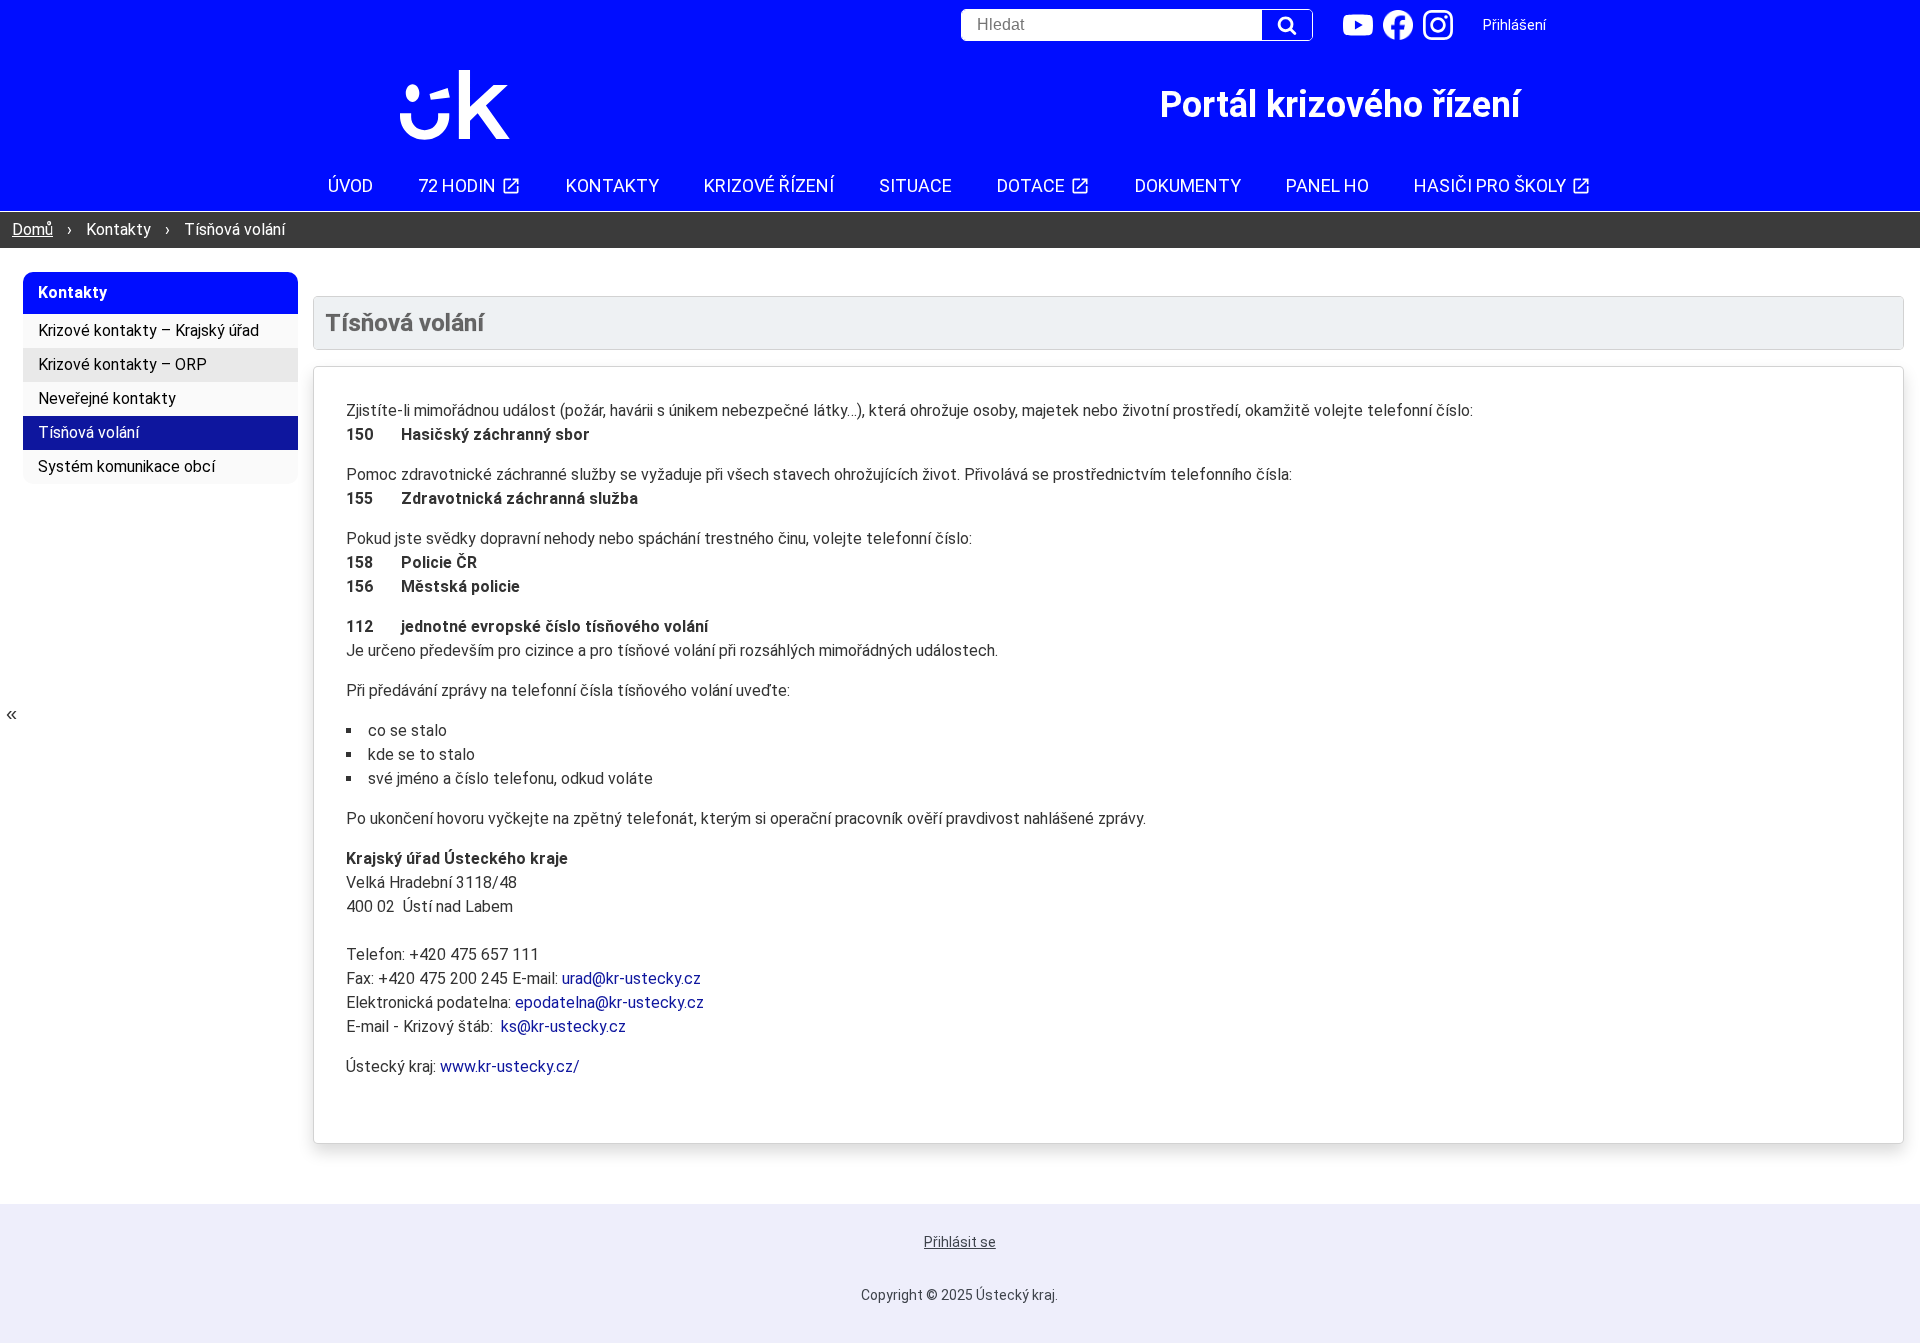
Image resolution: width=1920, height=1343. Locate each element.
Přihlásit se (960, 1242)
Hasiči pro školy (1490, 185)
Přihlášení (1514, 25)
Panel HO (1327, 185)
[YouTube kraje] (1358, 25)
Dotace (1031, 185)
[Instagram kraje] (1438, 25)
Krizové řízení (769, 185)
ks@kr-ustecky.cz (563, 1026)
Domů (32, 229)
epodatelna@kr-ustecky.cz (609, 1002)
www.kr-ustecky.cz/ (510, 1066)
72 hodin (457, 185)
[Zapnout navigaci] (11, 713)
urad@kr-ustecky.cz (631, 978)
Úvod (350, 185)
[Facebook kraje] (1398, 25)
